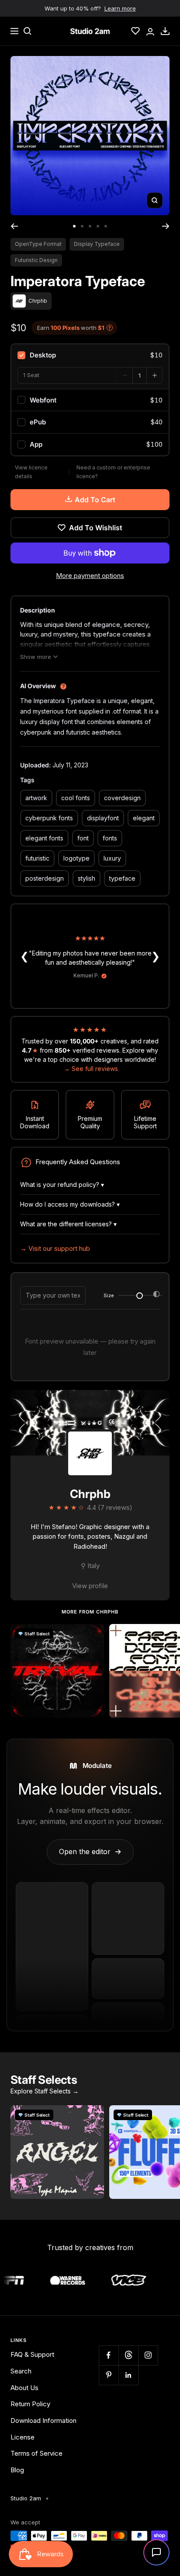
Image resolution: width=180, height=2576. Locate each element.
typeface (122, 878)
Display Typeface (97, 244)
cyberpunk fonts (49, 818)
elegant (144, 818)
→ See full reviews (91, 1069)
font (83, 838)
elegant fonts (44, 838)
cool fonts (76, 798)
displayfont (103, 818)
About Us (24, 2388)
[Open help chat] (156, 2552)
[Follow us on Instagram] (148, 2355)
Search (21, 2371)
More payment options (90, 576)
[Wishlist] (135, 31)
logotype (76, 858)
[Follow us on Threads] (128, 2355)
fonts (110, 838)
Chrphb (90, 1494)
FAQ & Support (32, 2354)
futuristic (37, 858)
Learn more (120, 8)
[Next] (166, 226)
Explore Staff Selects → (45, 2091)
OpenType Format (38, 244)
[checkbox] (90, 355)
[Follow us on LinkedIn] (128, 2375)
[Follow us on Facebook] (109, 2355)
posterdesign (45, 878)
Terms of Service (36, 2453)
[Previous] (14, 226)
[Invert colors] (156, 1295)
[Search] (28, 31)
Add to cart (95, 500)
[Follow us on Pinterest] (109, 2375)
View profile (90, 1586)
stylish (87, 878)
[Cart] (165, 31)
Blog (17, 2470)
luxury (112, 858)
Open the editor (90, 1851)
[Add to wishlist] (93, 1635)
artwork (36, 798)
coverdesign (122, 798)
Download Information (43, 2420)
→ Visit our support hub (55, 1248)
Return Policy (30, 2404)
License (22, 2437)
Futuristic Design (36, 260)
